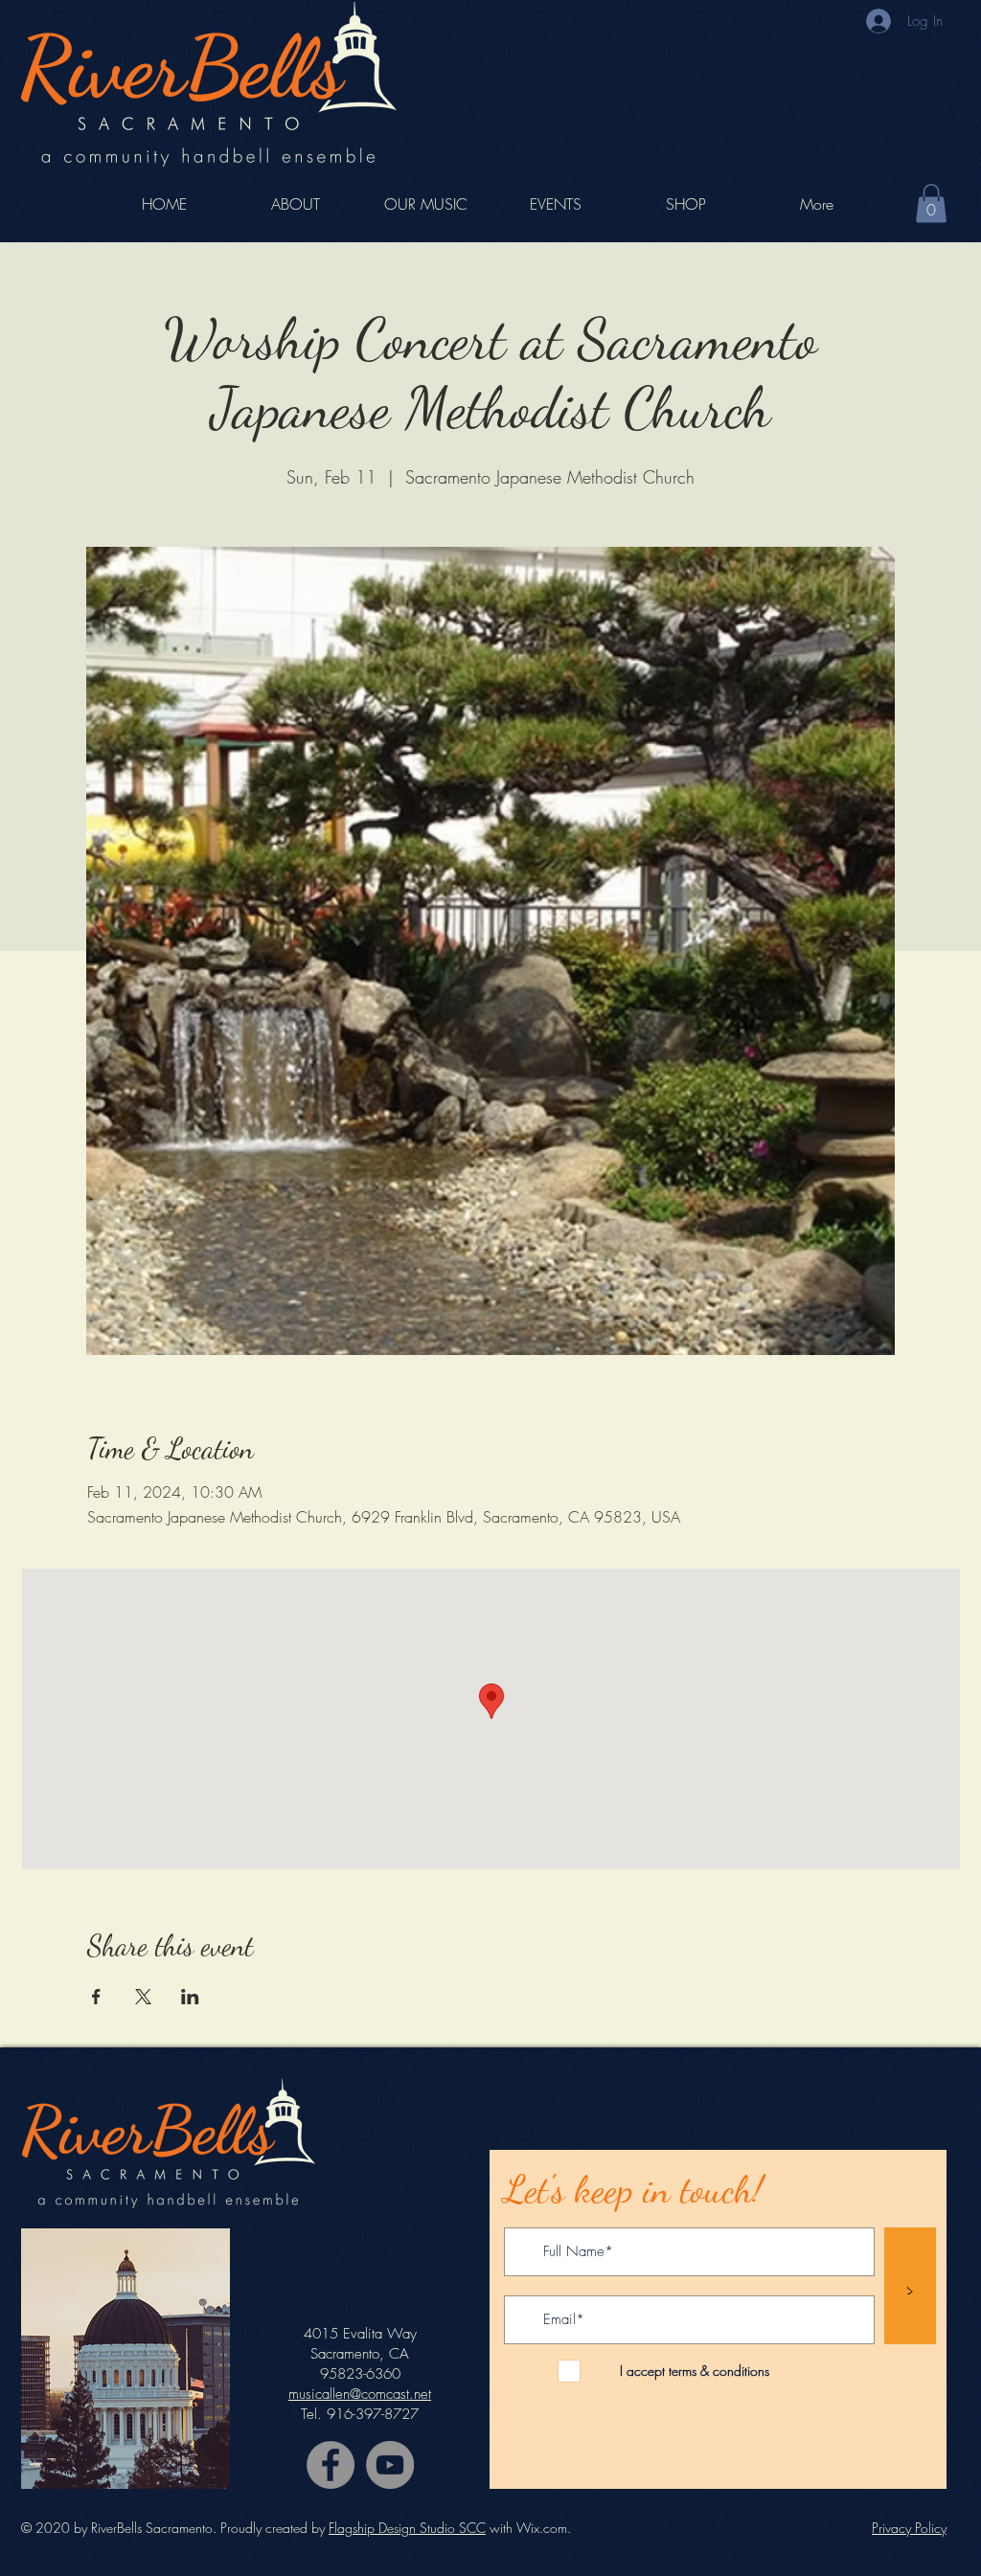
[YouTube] (390, 2465)
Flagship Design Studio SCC (407, 2528)
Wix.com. (544, 2528)
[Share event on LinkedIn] (190, 1997)
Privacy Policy (909, 2528)
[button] (931, 203)
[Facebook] (331, 2465)
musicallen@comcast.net (360, 2394)
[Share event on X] (143, 1997)
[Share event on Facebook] (96, 1997)
